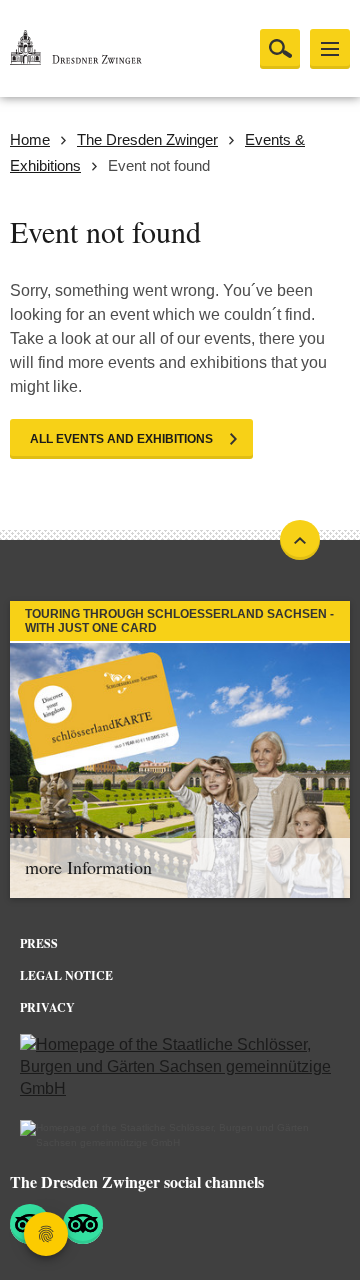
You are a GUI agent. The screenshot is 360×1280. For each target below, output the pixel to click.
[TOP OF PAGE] (300, 540)
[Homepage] (110, 50)
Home (30, 139)
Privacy (47, 1007)
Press (39, 943)
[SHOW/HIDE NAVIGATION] (330, 49)
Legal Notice (66, 975)
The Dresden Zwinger (147, 139)
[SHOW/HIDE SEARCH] (280, 49)
